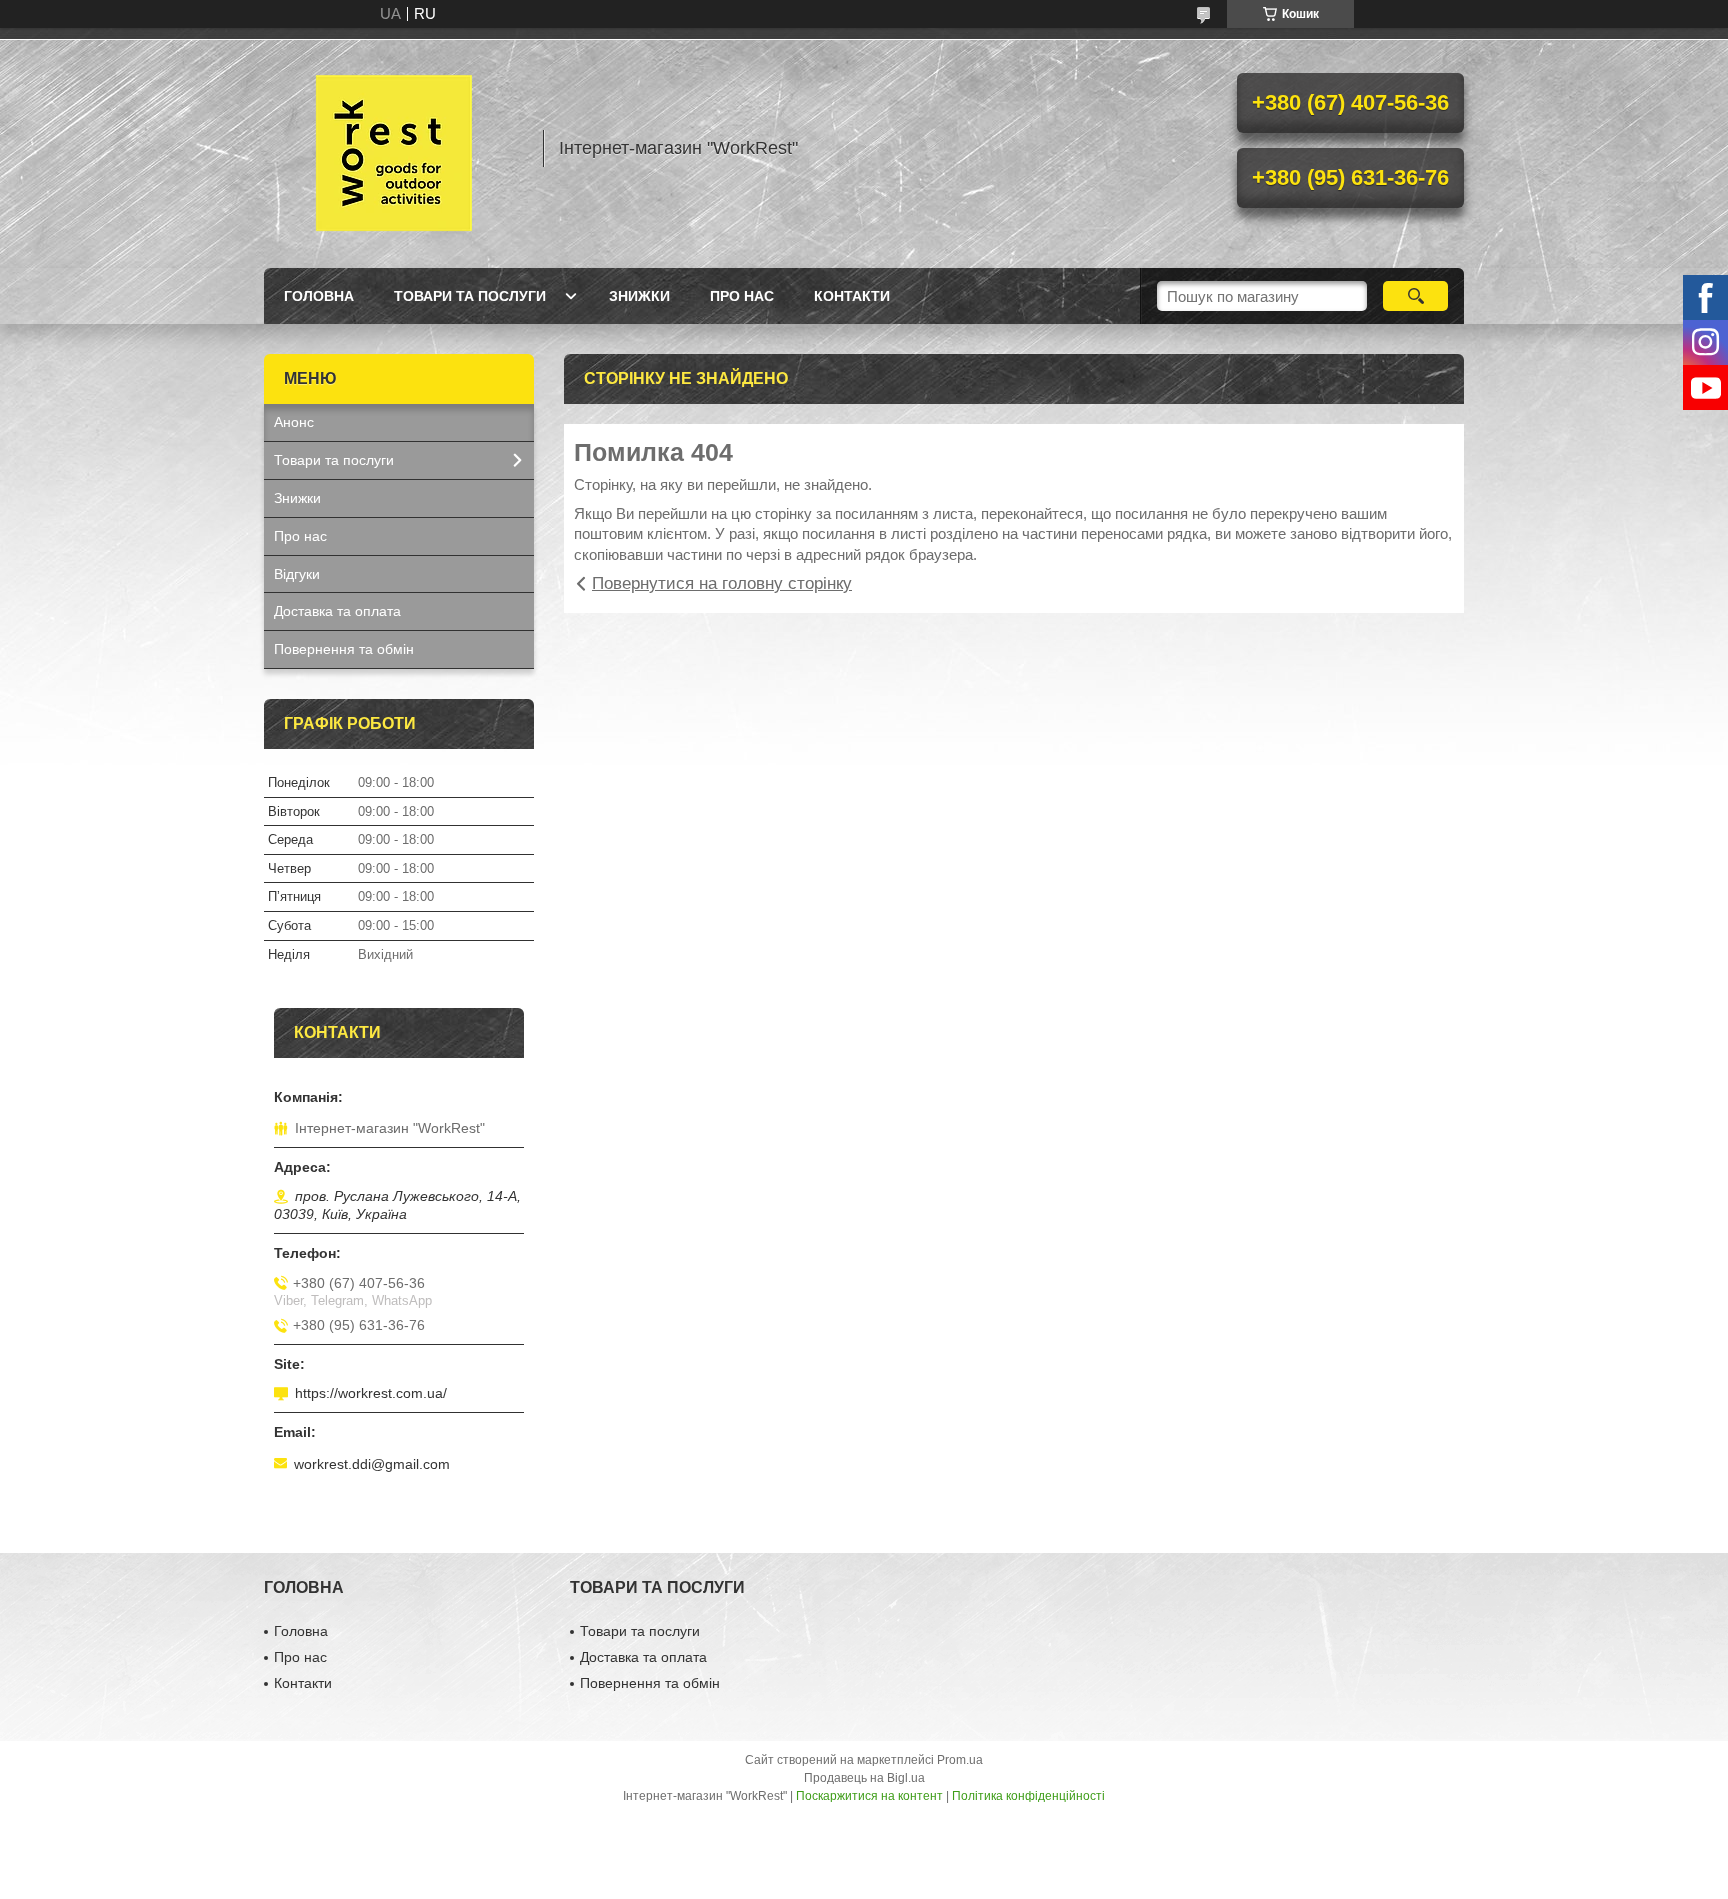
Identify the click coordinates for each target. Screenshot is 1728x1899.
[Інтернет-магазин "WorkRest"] (394, 148)
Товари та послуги (470, 296)
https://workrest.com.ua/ (371, 1393)
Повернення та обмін (344, 649)
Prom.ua (960, 1760)
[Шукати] (1415, 296)
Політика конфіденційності (1028, 1796)
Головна (319, 296)
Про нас (742, 296)
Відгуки (297, 574)
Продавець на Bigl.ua (864, 1778)
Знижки (639, 296)
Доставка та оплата (337, 611)
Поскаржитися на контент (869, 1796)
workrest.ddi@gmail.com (372, 1464)
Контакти (852, 296)
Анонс (294, 422)
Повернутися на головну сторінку (722, 583)
